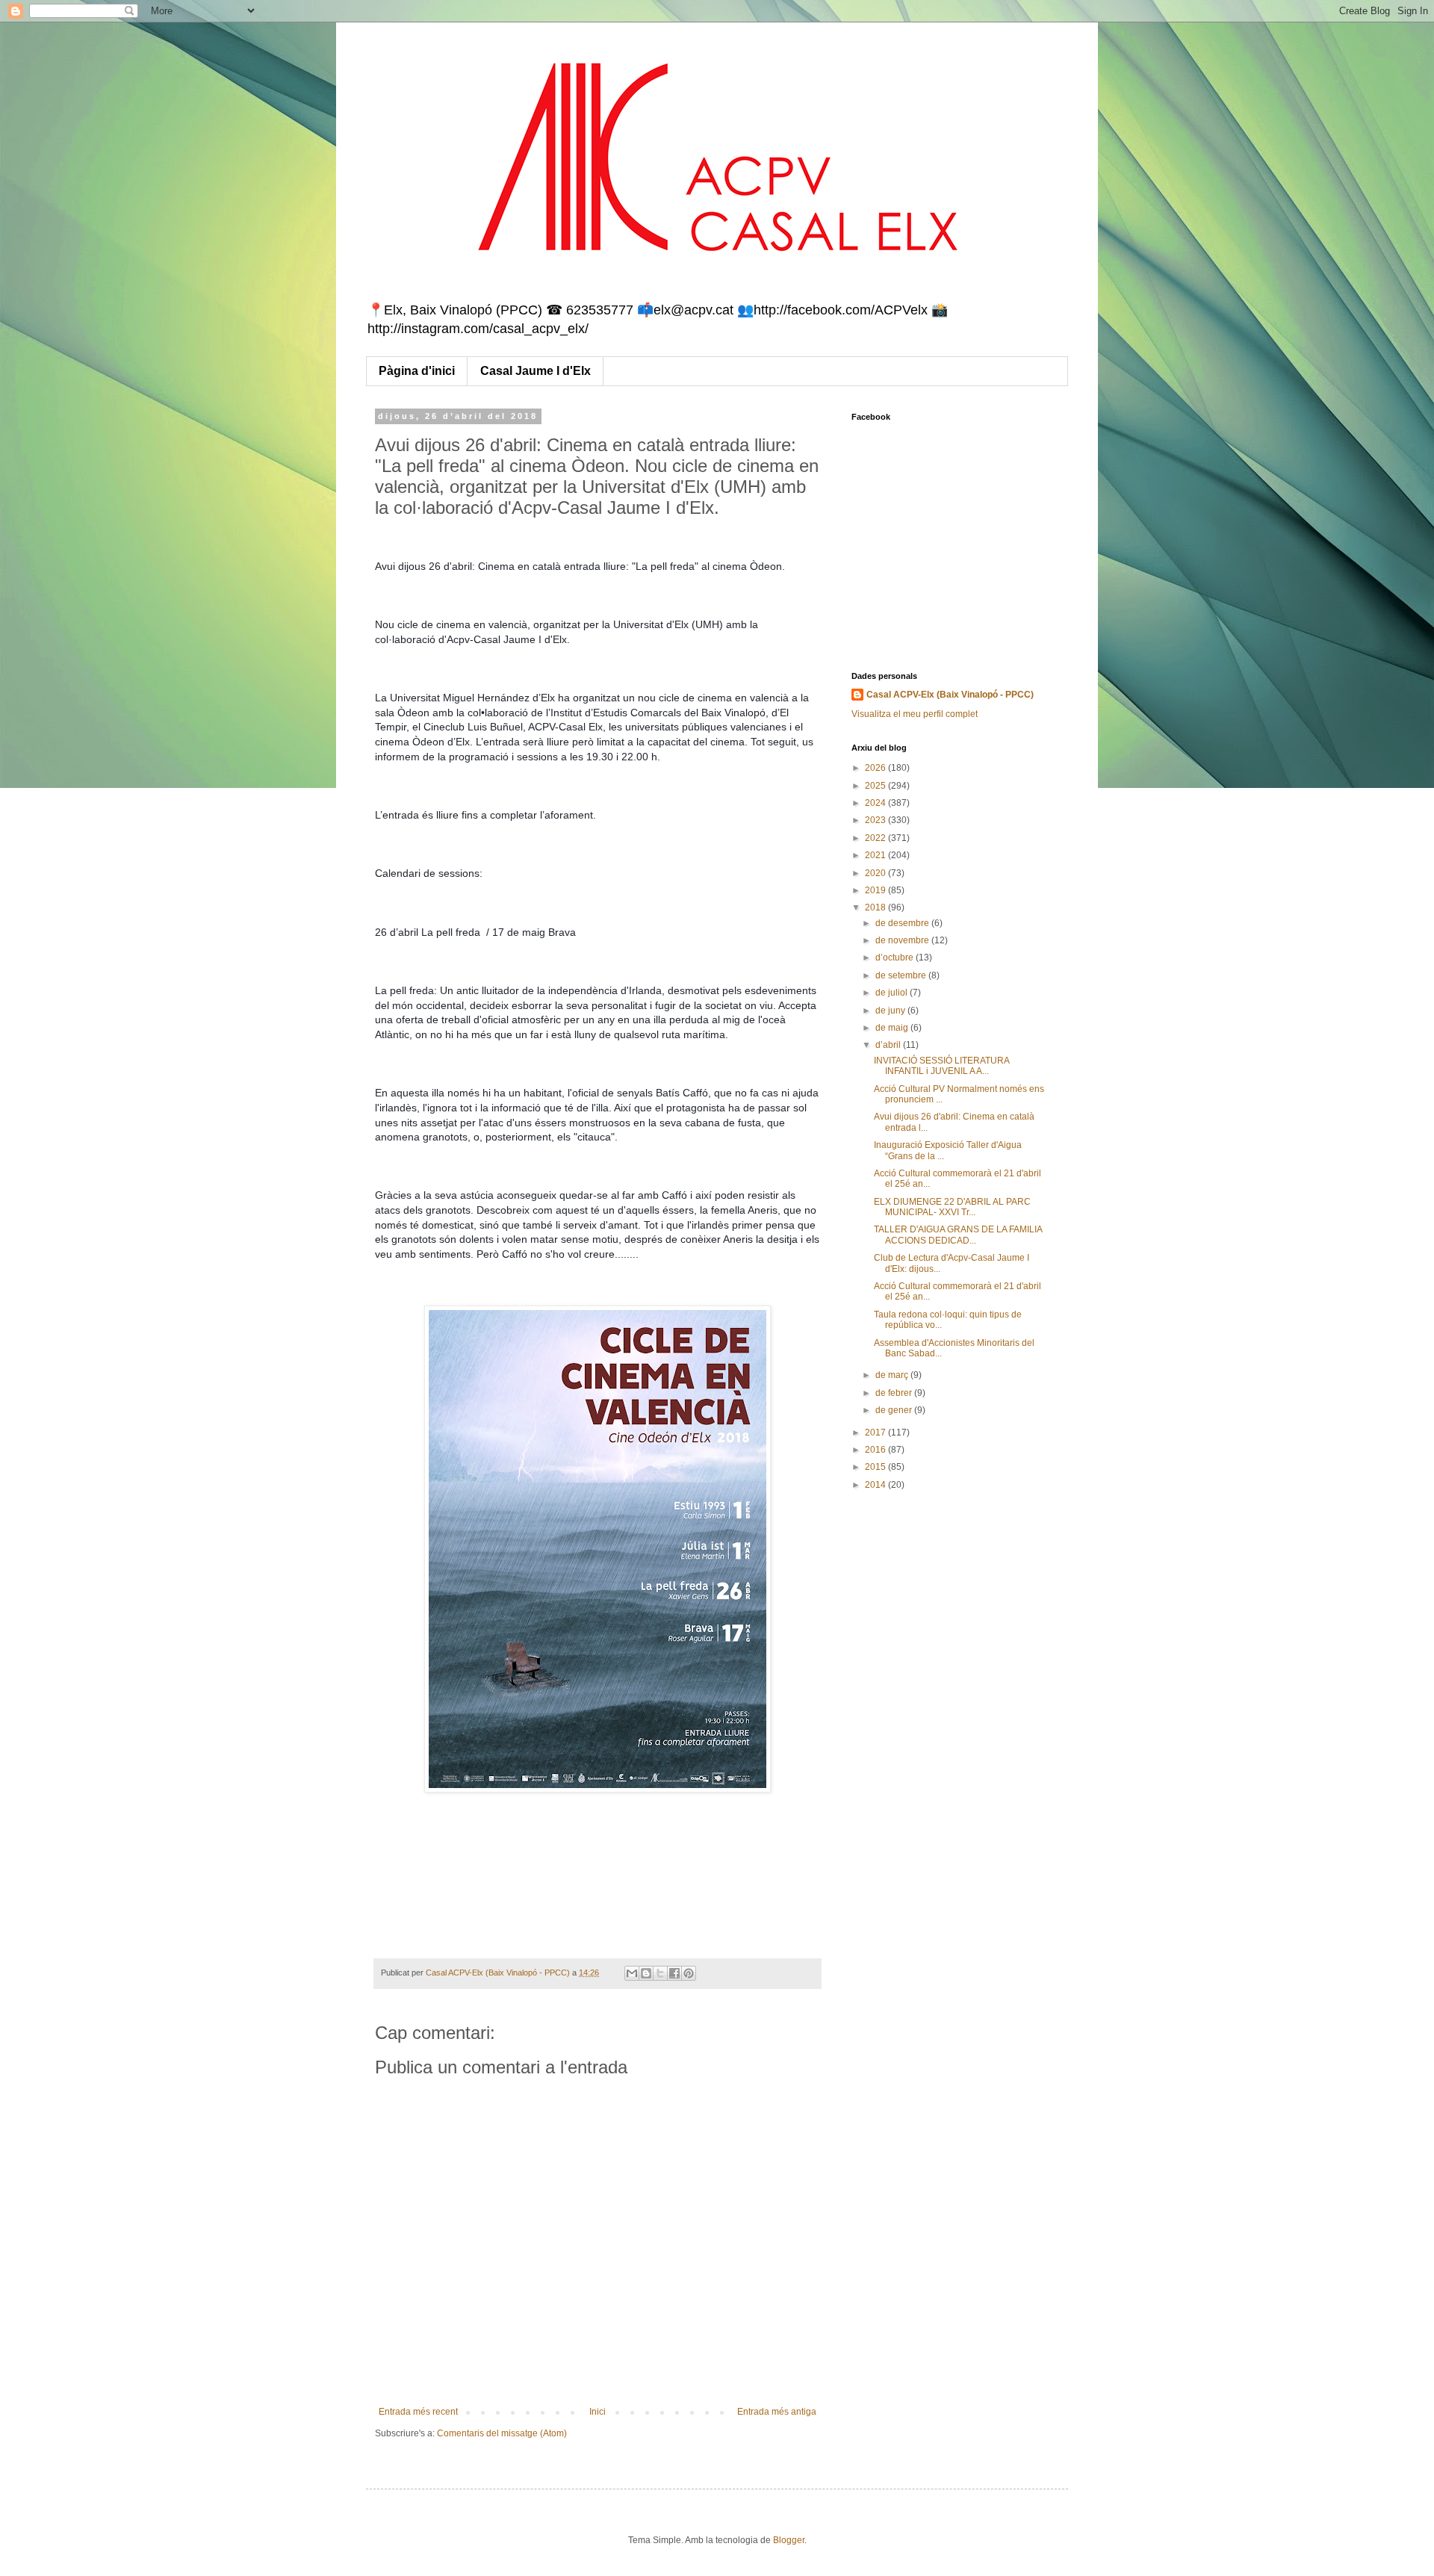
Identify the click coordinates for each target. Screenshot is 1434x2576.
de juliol (893, 993)
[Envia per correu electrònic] (632, 1973)
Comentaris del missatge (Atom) (502, 2433)
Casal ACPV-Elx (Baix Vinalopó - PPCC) (950, 695)
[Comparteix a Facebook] (674, 1973)
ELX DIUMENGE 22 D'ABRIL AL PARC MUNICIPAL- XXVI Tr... (952, 1207)
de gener (895, 1410)
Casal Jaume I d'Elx (536, 371)
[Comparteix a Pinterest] (689, 1973)
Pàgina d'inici (417, 371)
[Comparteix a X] (660, 1973)
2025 (876, 786)
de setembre (902, 975)
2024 (876, 803)
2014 (876, 1485)
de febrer (895, 1393)
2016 (876, 1450)
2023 (876, 820)
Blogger (789, 2540)
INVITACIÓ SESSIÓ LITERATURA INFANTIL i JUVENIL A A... (941, 1066)
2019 (876, 890)
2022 (876, 838)
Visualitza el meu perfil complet (915, 714)
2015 (876, 1467)
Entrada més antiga (777, 2412)
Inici (597, 2412)
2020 (876, 873)
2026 (876, 768)
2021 (876, 855)
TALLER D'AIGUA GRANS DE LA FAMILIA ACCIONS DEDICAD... (958, 1235)
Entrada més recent (418, 2412)
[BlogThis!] (646, 1973)
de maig (893, 1028)
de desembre (903, 923)
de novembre (903, 940)
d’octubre (896, 958)
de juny (891, 1011)
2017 (876, 1433)
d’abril (889, 1045)
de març (893, 1375)
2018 (876, 907)
